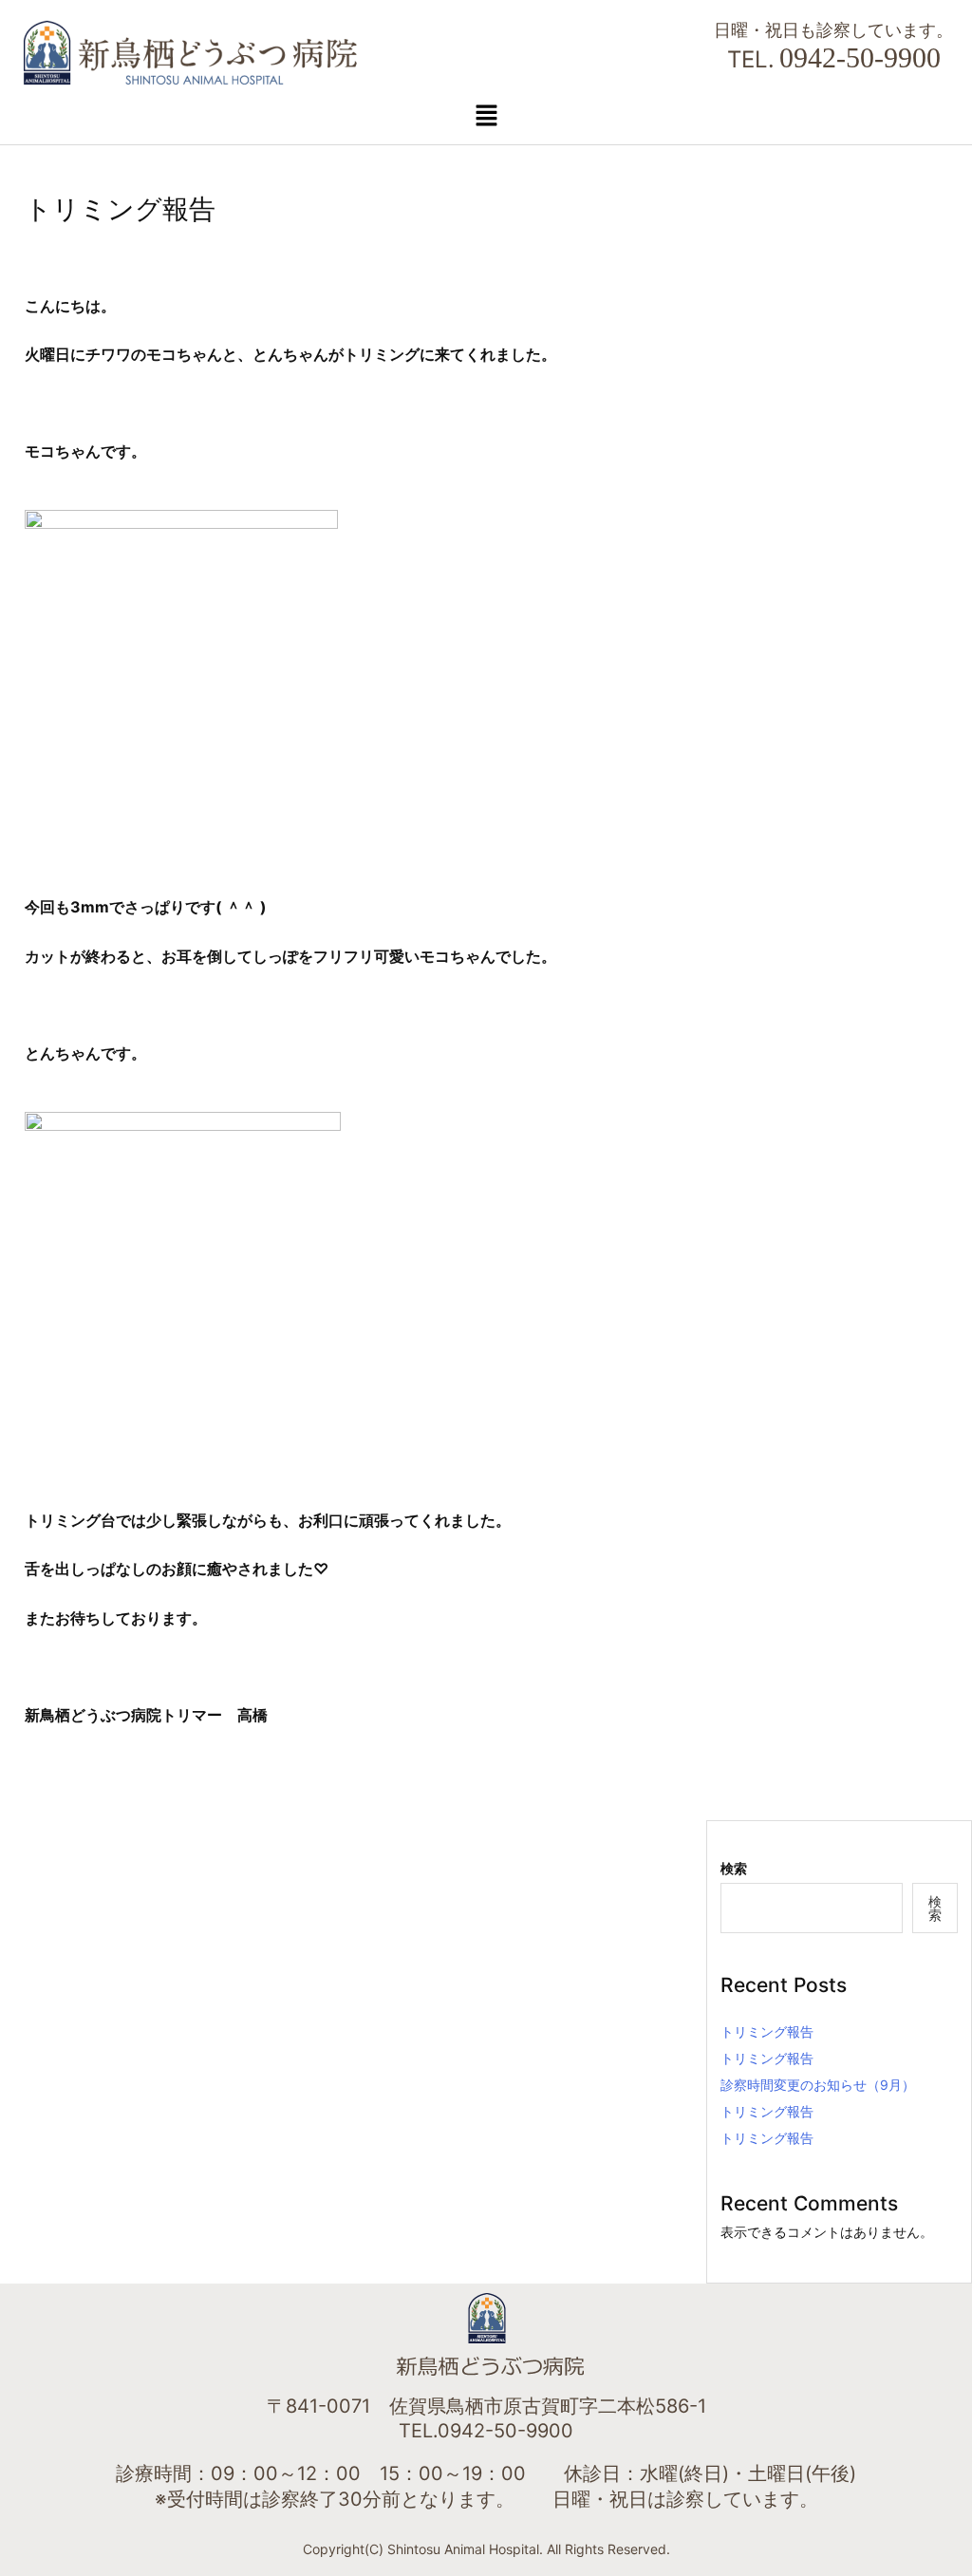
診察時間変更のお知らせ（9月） (818, 2085)
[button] (486, 115)
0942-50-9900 (860, 57)
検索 (734, 1868)
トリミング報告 (767, 2031)
